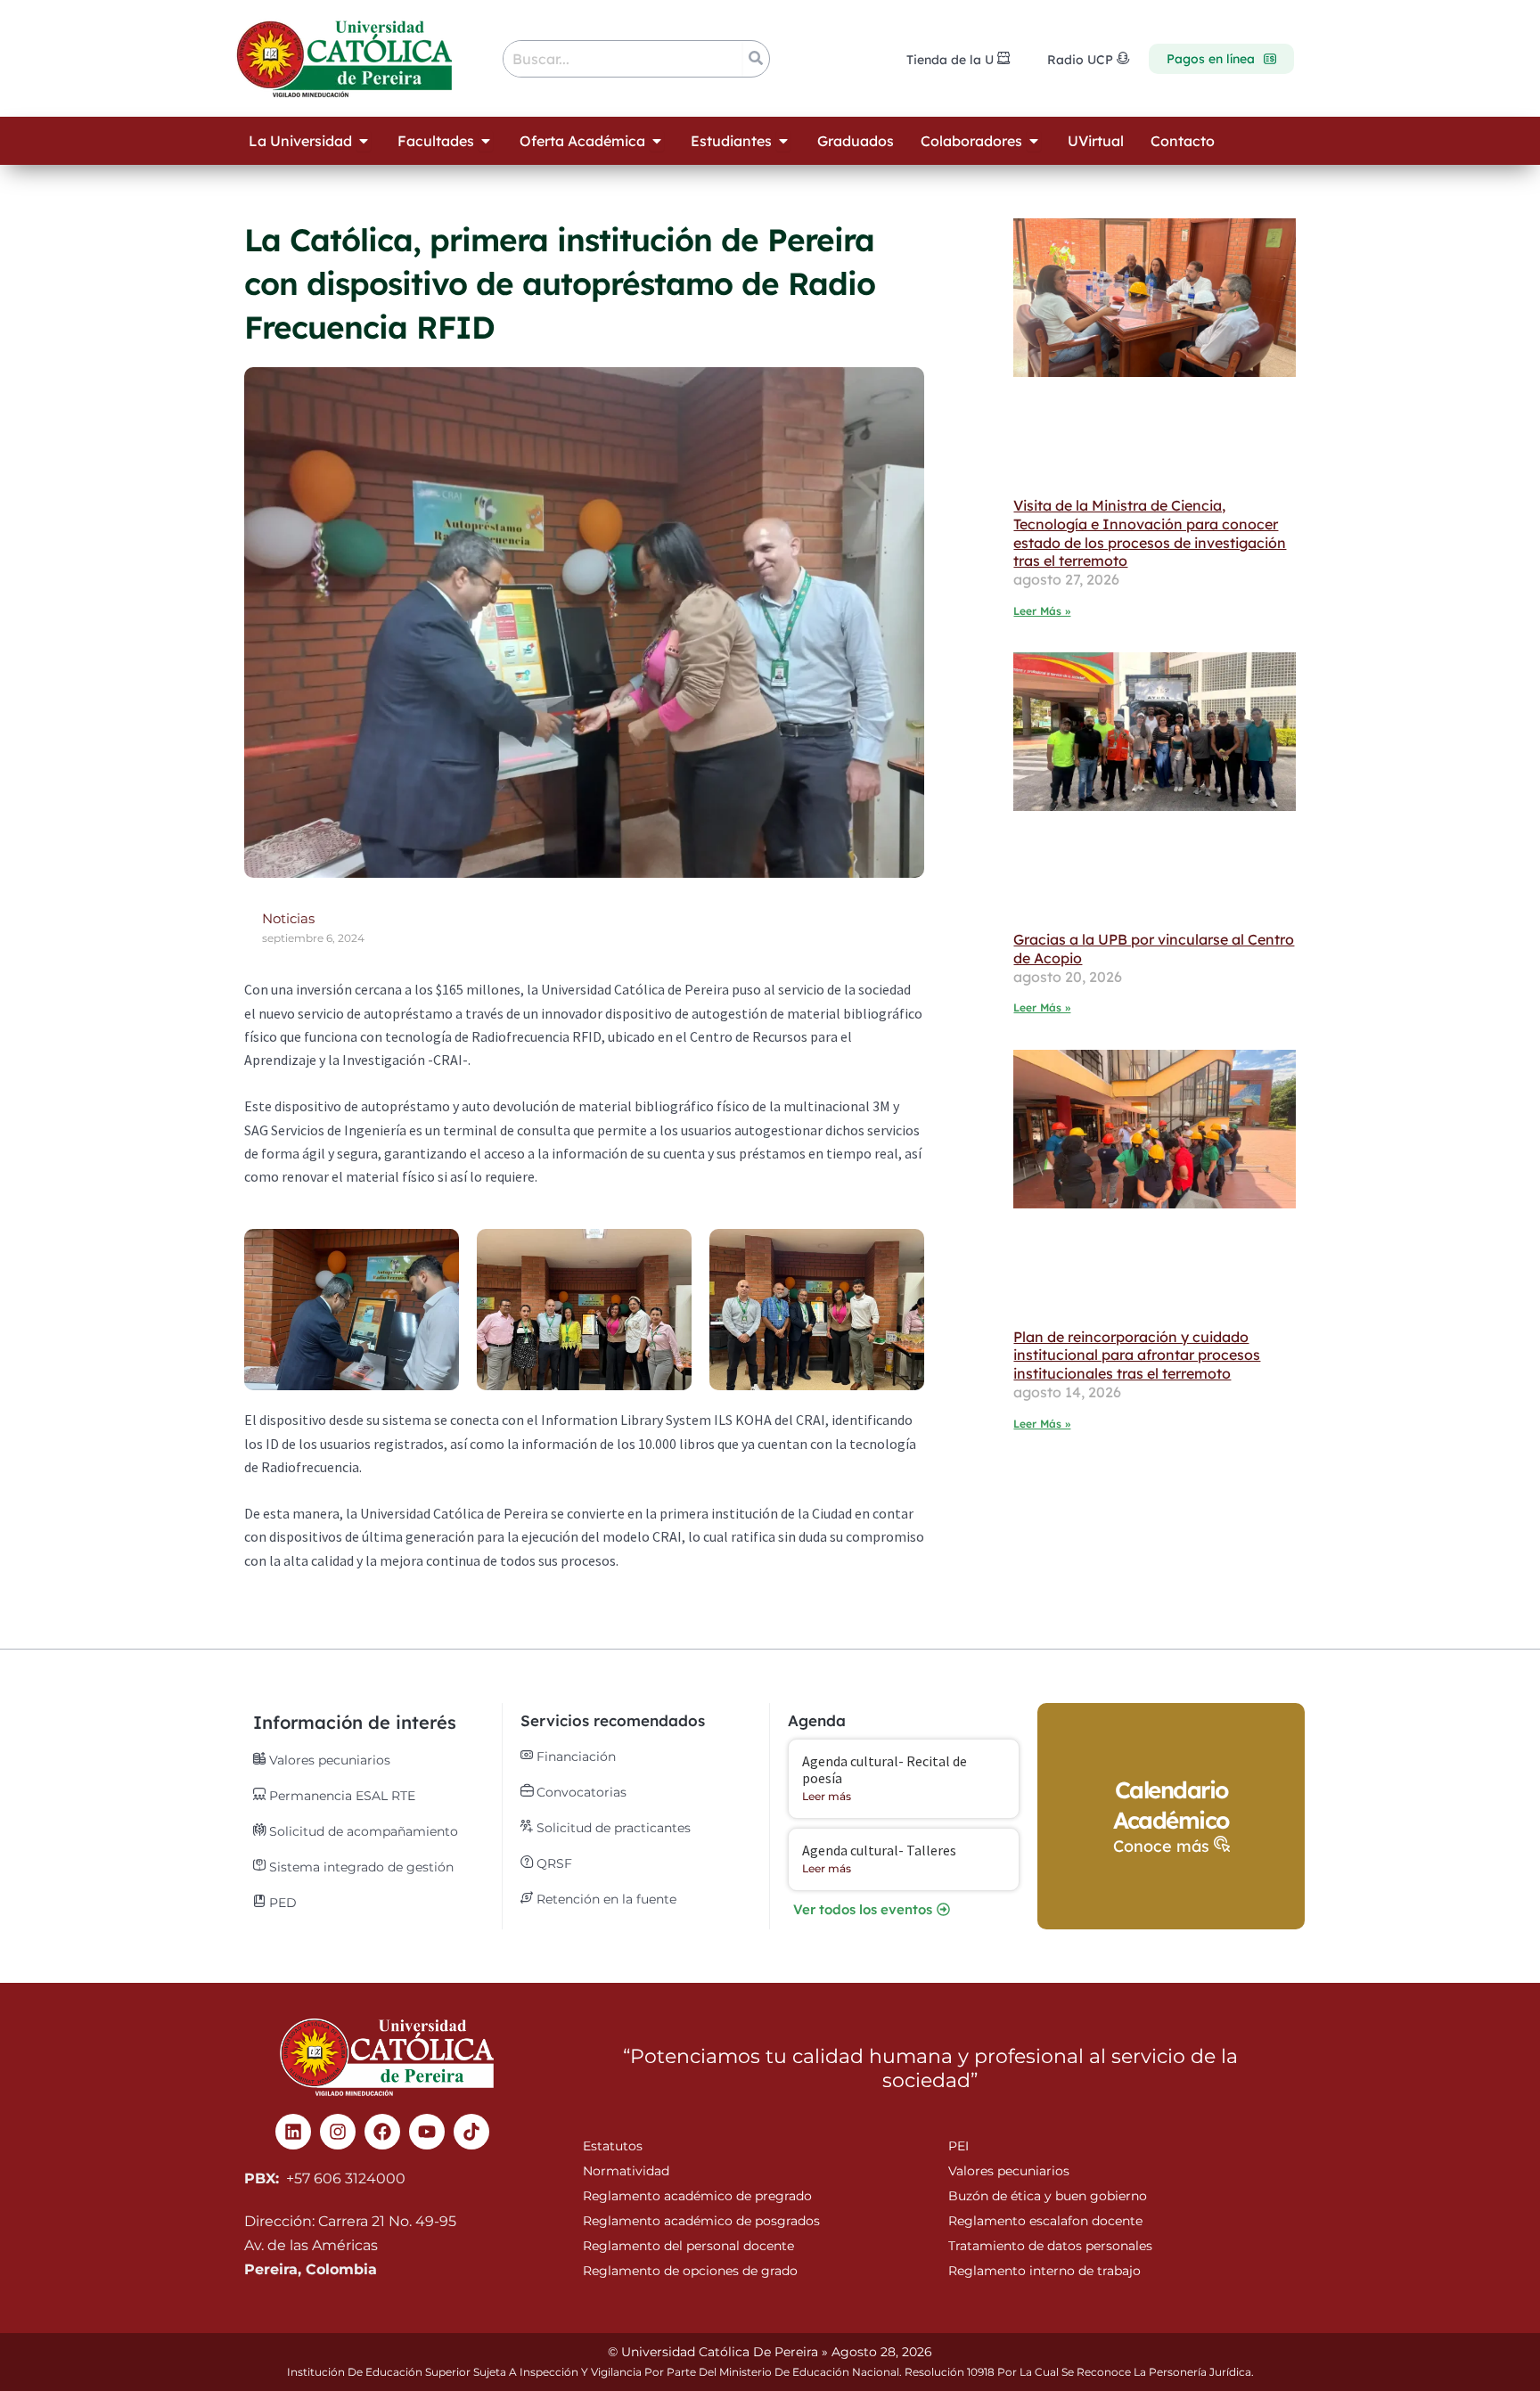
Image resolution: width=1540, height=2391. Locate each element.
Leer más (827, 1796)
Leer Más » (1042, 611)
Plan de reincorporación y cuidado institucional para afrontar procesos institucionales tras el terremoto (1137, 1355)
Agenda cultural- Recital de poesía (885, 1769)
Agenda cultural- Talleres (879, 1850)
